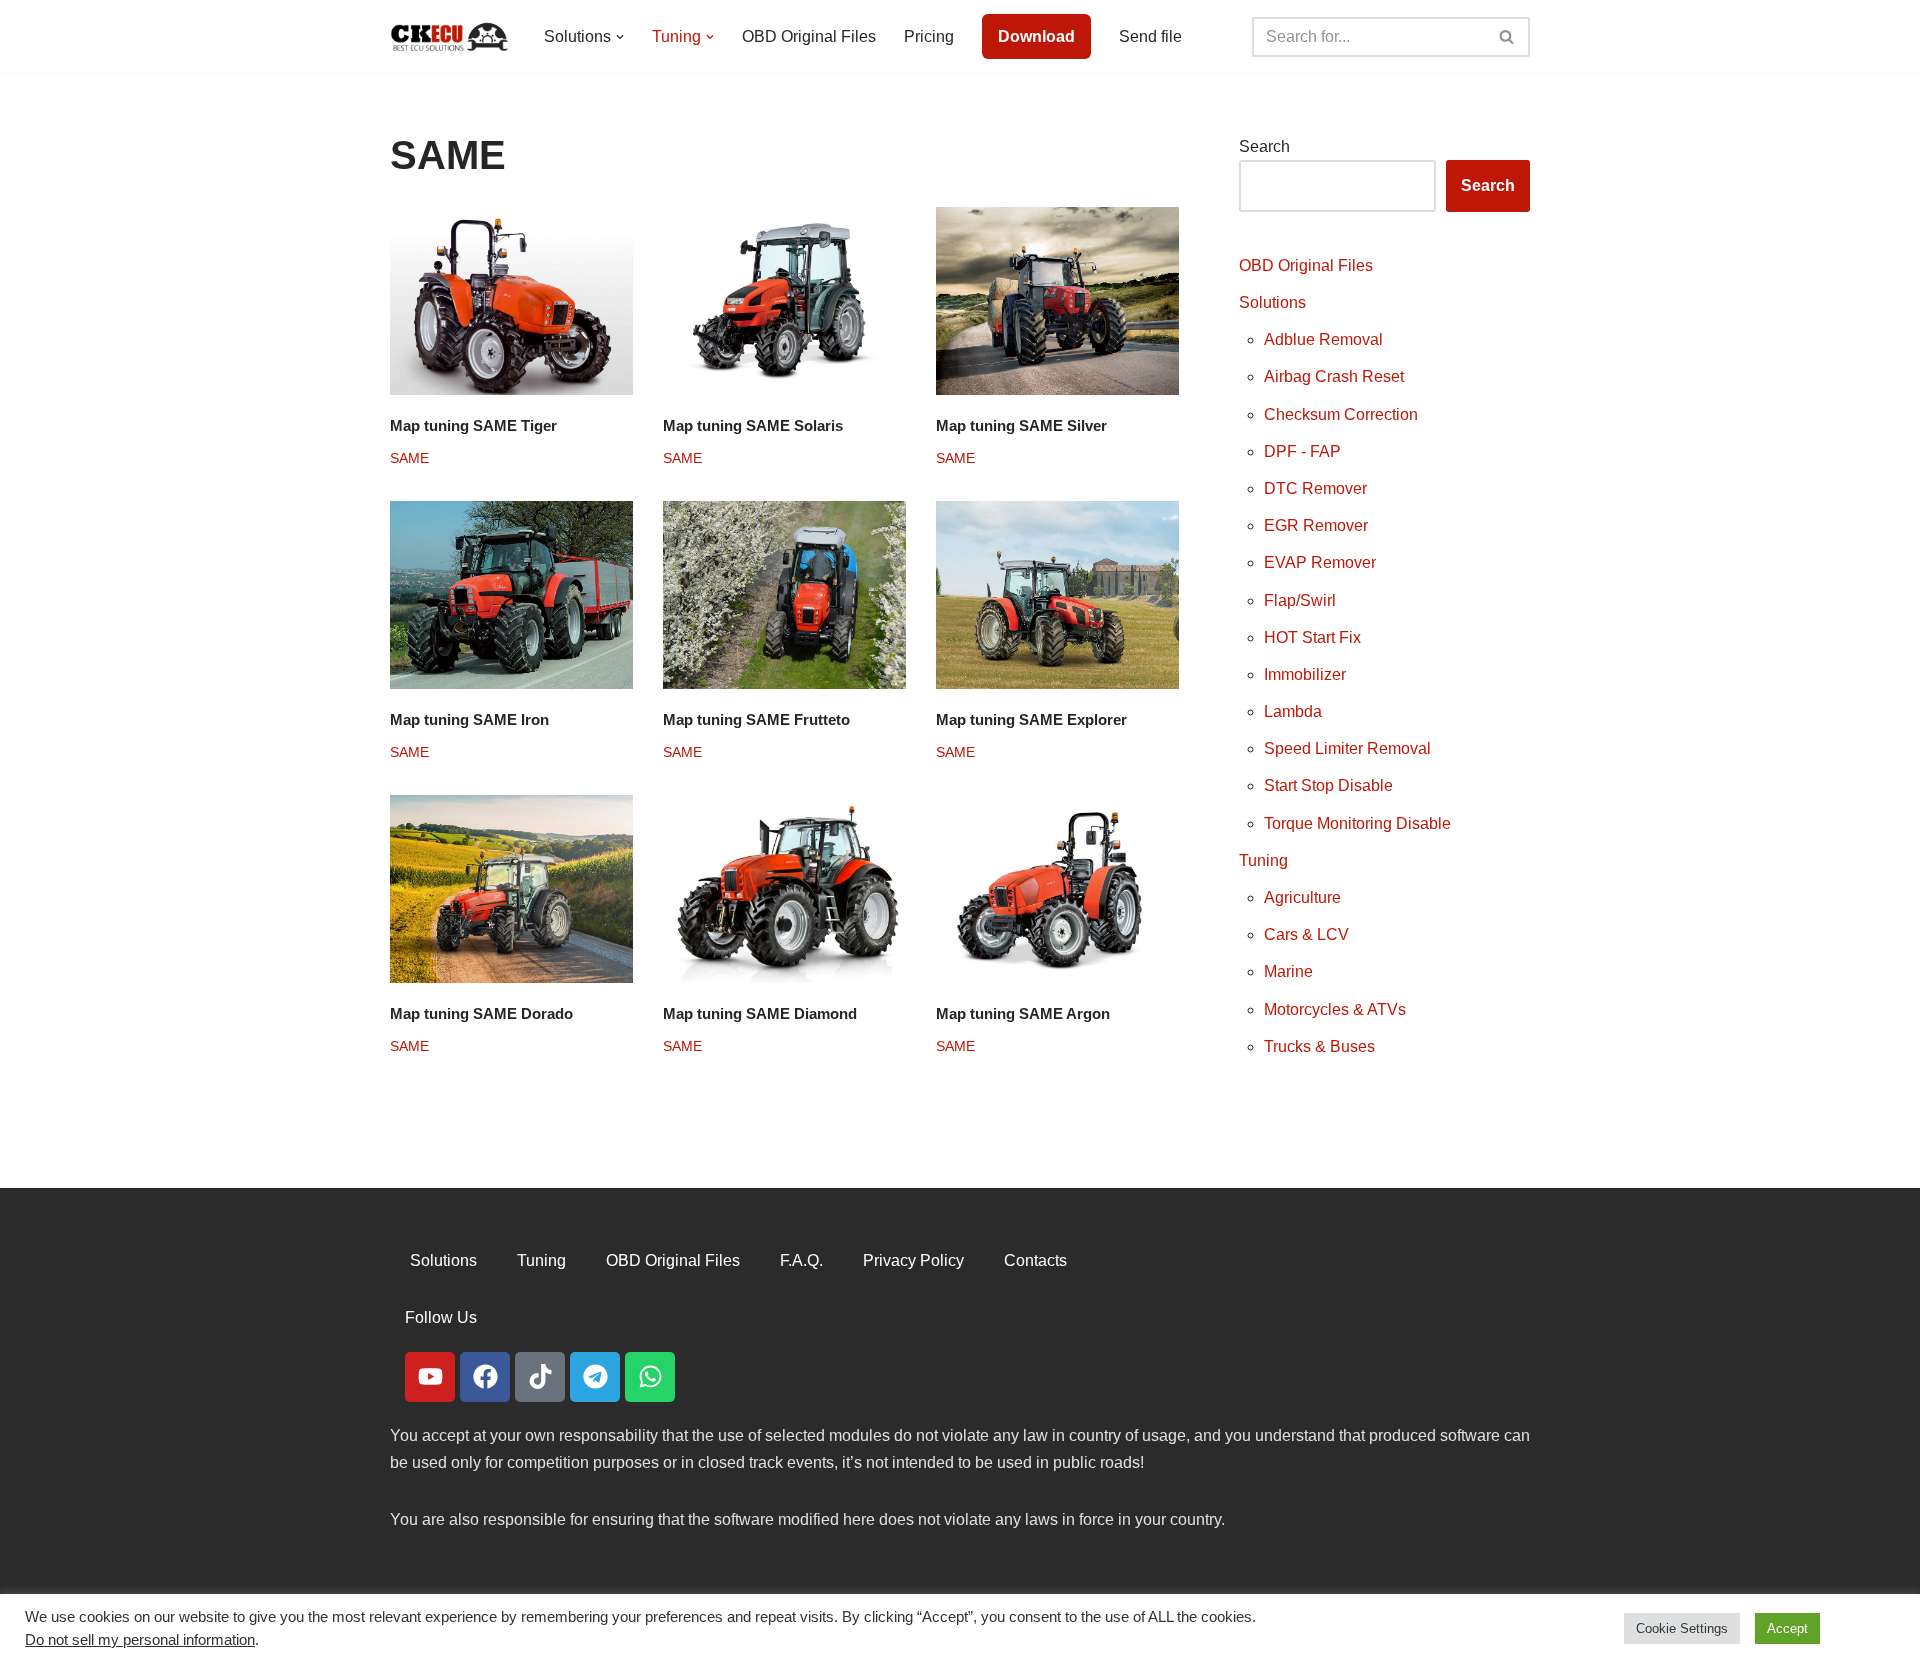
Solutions (1272, 302)
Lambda (1293, 711)
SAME (409, 458)
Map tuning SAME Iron (469, 719)
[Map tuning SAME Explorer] (1057, 595)
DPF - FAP (1302, 451)
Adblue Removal (1323, 339)
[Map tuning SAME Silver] (1057, 301)
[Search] (1507, 37)
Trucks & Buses (1319, 1046)
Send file (1150, 36)
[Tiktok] (540, 1377)
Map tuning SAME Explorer (1031, 719)
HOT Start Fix (1312, 637)
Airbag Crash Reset (1334, 376)
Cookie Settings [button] (1682, 1628)
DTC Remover (1315, 488)
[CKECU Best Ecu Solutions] (450, 36)
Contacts (1035, 1260)
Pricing (929, 36)
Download (1036, 36)
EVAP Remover (1320, 562)
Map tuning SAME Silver (1021, 425)
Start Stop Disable (1328, 785)
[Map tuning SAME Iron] (511, 595)
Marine (1288, 971)
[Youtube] (430, 1377)
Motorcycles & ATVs (1335, 1009)
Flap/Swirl (1300, 600)
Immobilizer (1305, 674)
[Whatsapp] (650, 1377)
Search (1264, 146)
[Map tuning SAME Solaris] (784, 301)
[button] (620, 37)
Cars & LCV (1306, 934)
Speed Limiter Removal (1347, 748)
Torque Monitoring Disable (1357, 823)
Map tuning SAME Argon (1023, 1013)
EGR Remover (1316, 525)
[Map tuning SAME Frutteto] (784, 595)
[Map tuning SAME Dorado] (511, 889)
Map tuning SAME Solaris (753, 425)
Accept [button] (1787, 1628)
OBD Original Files (809, 36)
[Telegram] (595, 1377)
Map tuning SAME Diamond (760, 1013)
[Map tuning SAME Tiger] (511, 301)
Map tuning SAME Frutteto (756, 719)
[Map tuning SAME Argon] (1057, 889)
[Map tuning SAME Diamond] (784, 889)
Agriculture (1302, 897)
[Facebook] (485, 1377)
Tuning (1263, 860)
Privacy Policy (913, 1260)
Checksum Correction (1341, 414)
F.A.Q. (801, 1260)
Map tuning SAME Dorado (481, 1013)
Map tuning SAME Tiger (473, 425)
